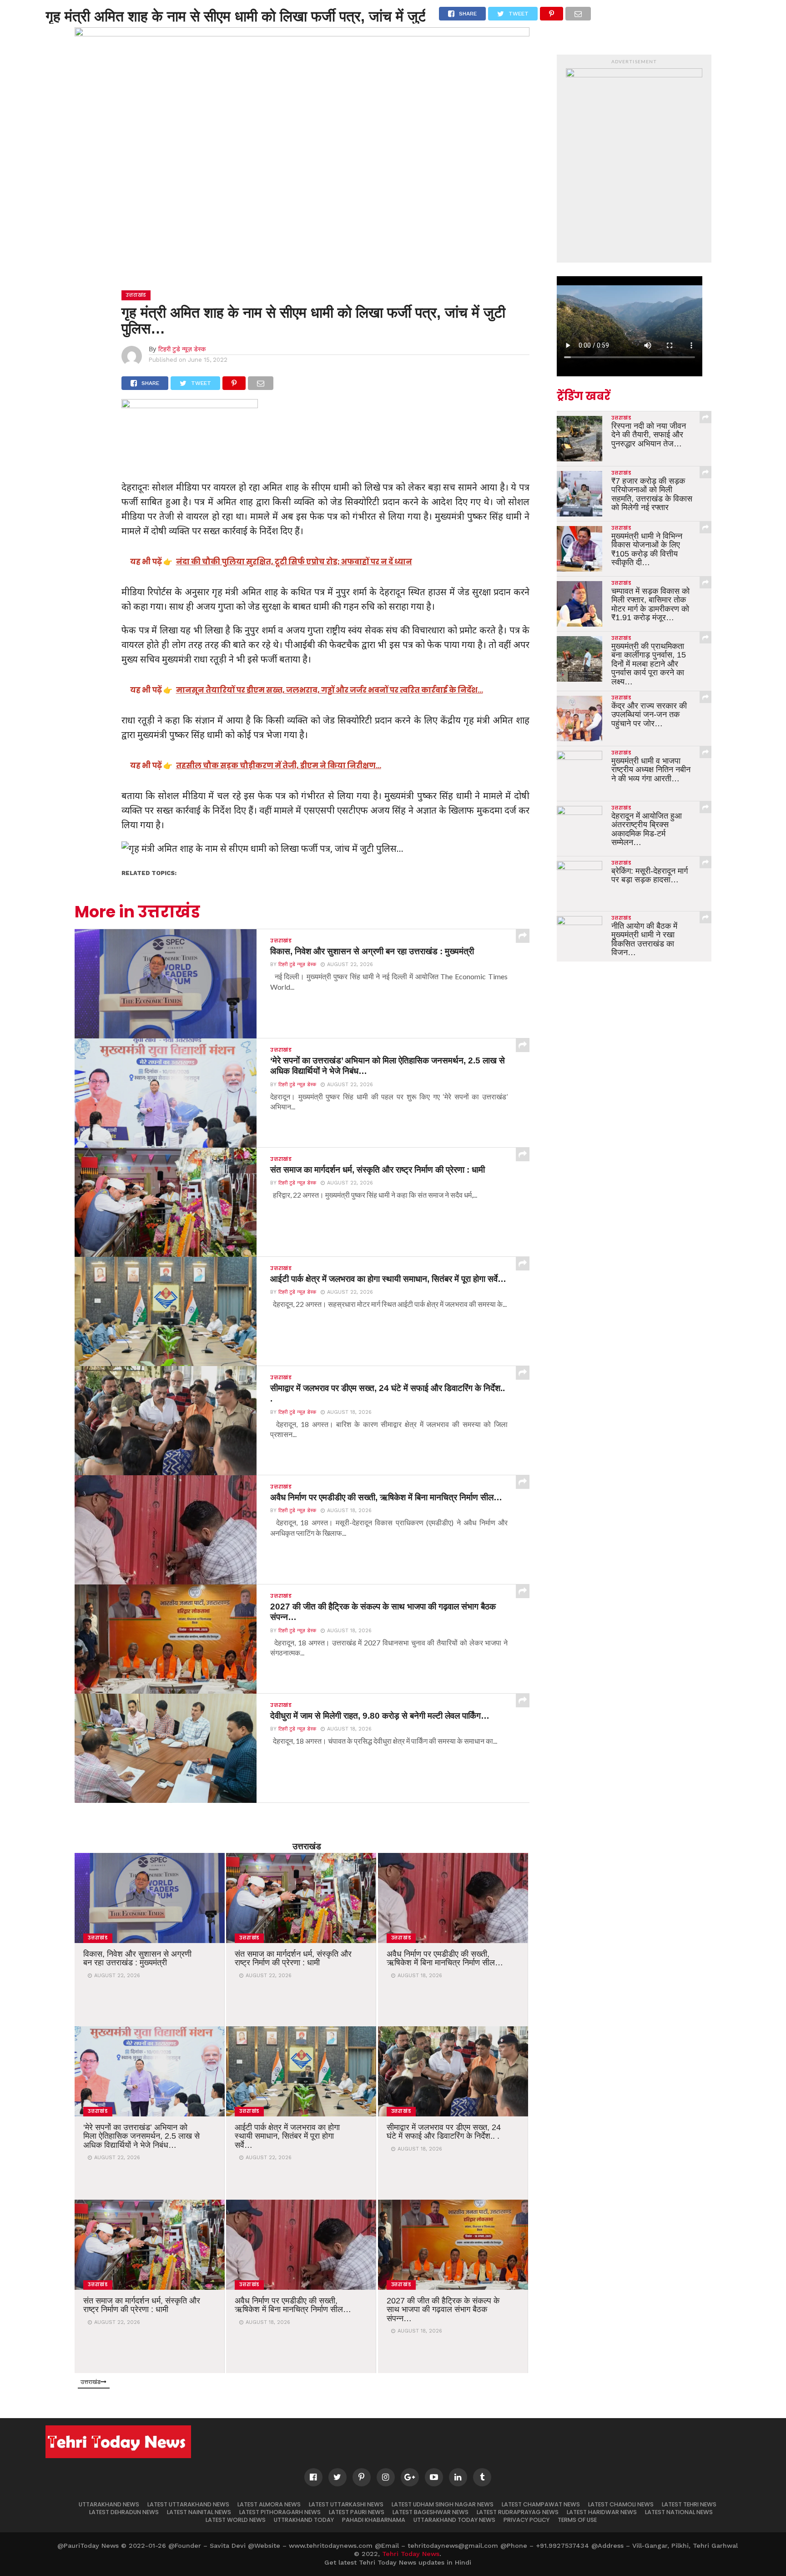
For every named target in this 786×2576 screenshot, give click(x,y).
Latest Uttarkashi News (346, 2504)
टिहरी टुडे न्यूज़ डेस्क (182, 349)
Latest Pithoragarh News (280, 2512)
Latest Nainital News (199, 2512)
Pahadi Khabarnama (374, 2520)
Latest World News (236, 2520)
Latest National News (679, 2512)
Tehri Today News (411, 2554)
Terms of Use (577, 2520)
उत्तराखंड (307, 1846)
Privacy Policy (527, 2520)
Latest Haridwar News (602, 2512)
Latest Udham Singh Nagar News (443, 2504)
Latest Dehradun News (124, 2512)
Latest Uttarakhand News (188, 2504)
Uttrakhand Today (304, 2520)
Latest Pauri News (357, 2512)
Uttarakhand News (109, 2504)
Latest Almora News (269, 2504)
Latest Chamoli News (621, 2504)
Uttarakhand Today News (454, 2520)
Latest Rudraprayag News (518, 2512)
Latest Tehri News (689, 2504)
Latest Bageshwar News (431, 2512)
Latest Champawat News (541, 2504)
